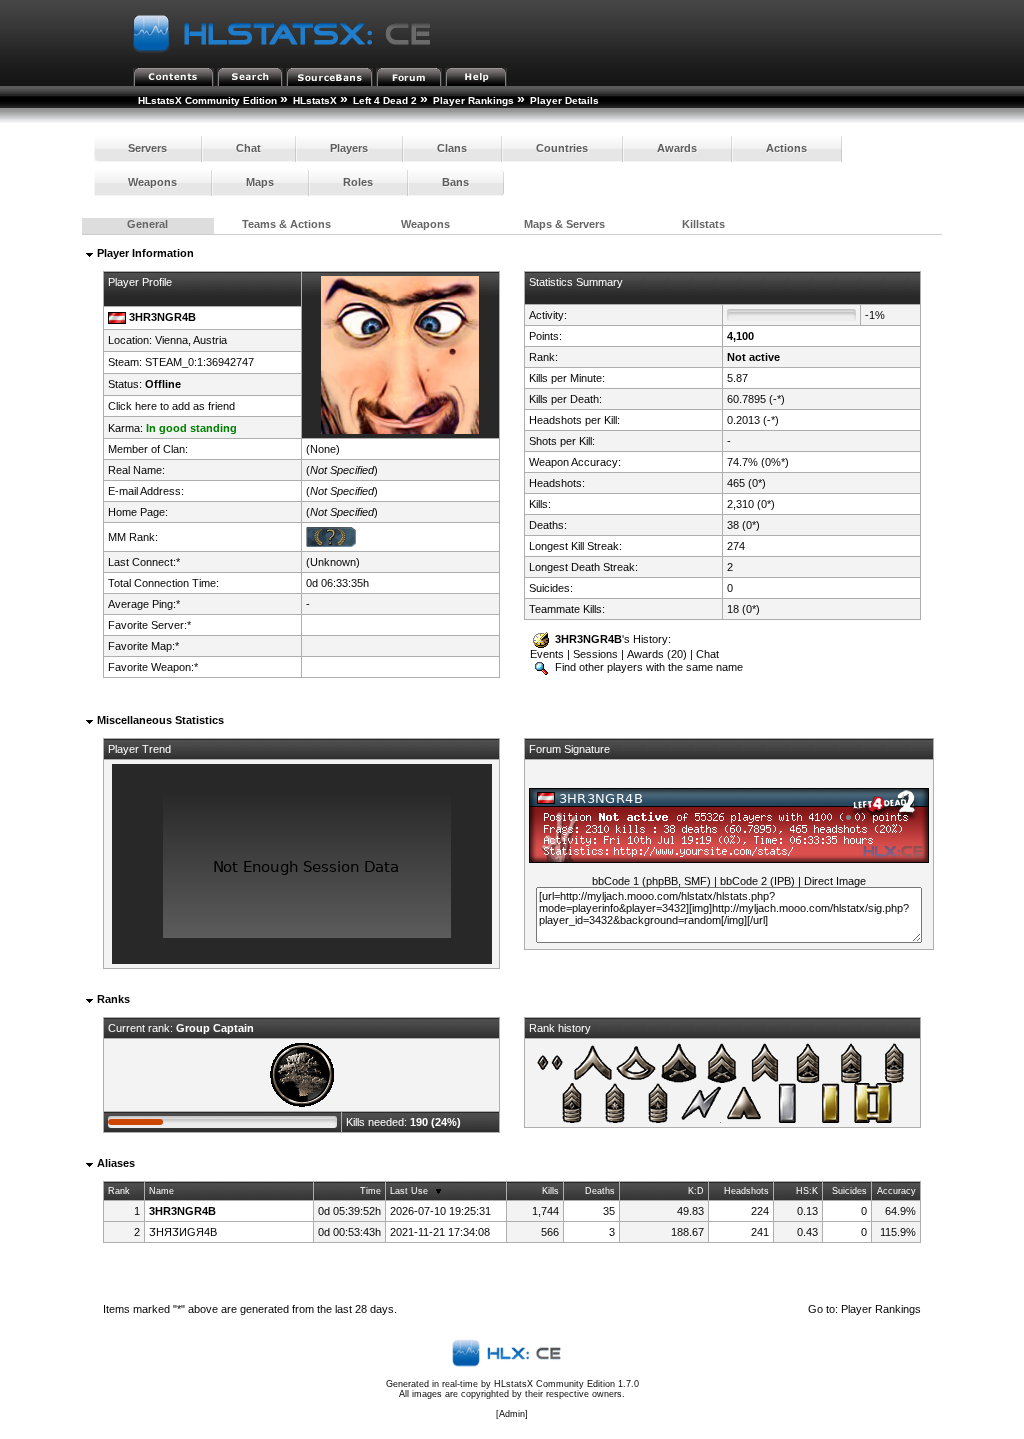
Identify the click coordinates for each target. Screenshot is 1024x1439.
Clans (452, 148)
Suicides (849, 1191)
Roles (358, 182)
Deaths (600, 1191)
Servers (147, 148)
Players (349, 148)
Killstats (703, 224)
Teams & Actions (286, 224)
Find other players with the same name (647, 667)
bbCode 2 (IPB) (757, 881)
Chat (248, 148)
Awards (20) (657, 654)
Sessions (595, 654)
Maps (260, 182)
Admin (512, 1414)
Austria (210, 340)
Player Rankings (473, 100)
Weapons (152, 182)
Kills (550, 1191)
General (147, 224)
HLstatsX (315, 100)
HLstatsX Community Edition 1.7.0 (566, 1384)
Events (547, 654)
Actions (786, 148)
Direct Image (835, 881)
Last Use (409, 1191)
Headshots (746, 1191)
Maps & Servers (564, 224)
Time (370, 1191)
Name (161, 1191)
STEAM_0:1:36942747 (199, 362)
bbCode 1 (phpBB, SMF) (651, 881)
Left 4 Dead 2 (385, 100)
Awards (677, 148)
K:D (696, 1191)
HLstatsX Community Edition (207, 100)
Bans (455, 182)
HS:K (807, 1191)
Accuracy (896, 1191)
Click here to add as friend (171, 406)
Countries (562, 148)
